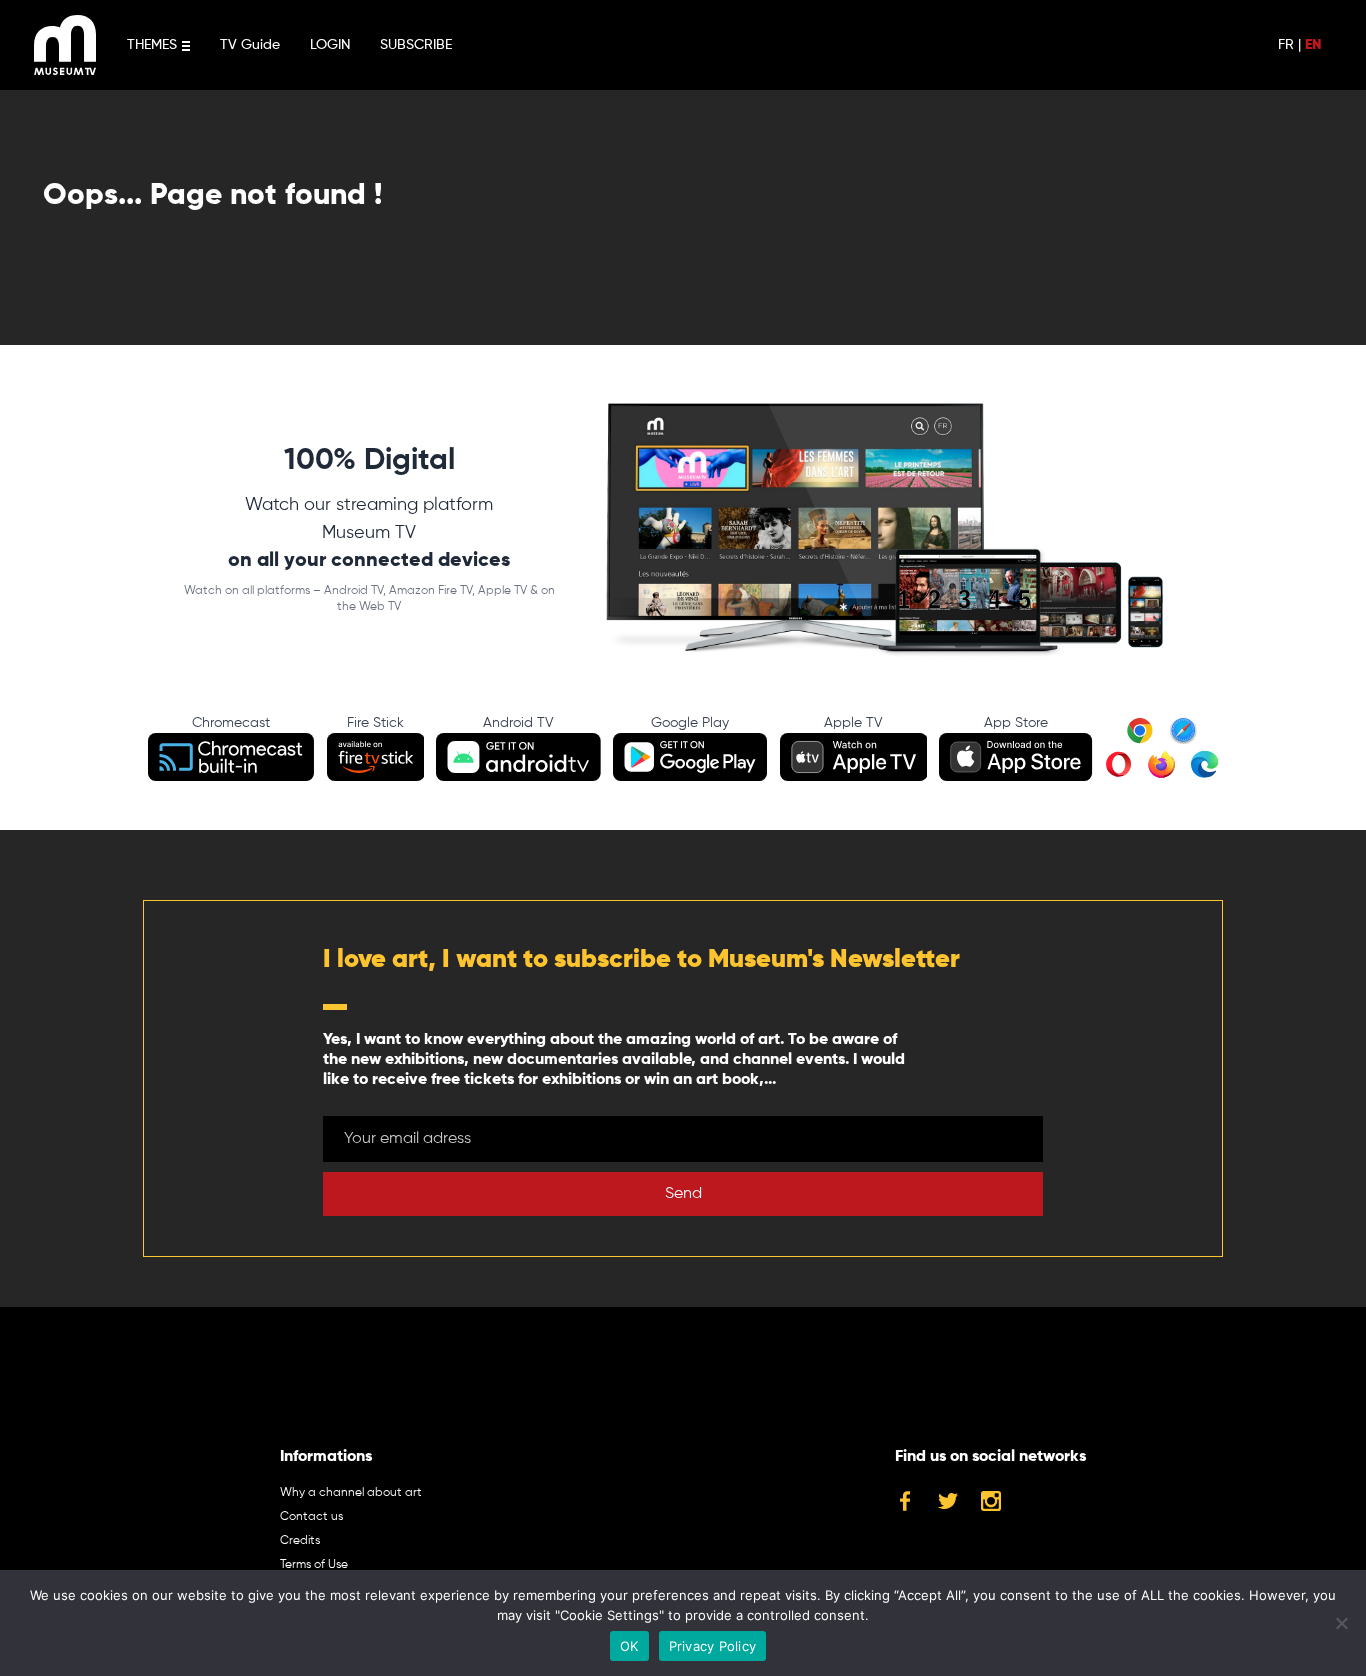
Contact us (311, 1517)
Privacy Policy (713, 1646)
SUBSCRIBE (416, 45)
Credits (300, 1541)
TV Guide (250, 45)
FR (1286, 45)
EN (1313, 45)
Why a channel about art (351, 1493)
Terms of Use (314, 1565)
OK (629, 1646)
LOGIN (330, 45)
